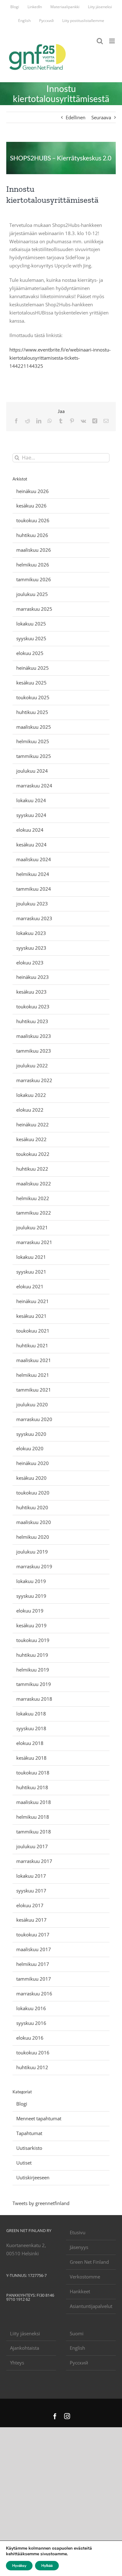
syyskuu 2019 (31, 1596)
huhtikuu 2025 (32, 712)
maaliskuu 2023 (34, 1036)
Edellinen (76, 117)
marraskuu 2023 (34, 918)
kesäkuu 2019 (31, 1625)
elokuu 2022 (30, 1110)
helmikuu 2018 (33, 1817)
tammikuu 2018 (34, 1832)
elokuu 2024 (30, 830)
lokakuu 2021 (31, 1257)
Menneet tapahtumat (39, 2118)
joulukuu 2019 (32, 1552)
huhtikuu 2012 (32, 2067)
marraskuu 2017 (34, 1861)
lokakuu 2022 (31, 1095)
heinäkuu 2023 (33, 977)
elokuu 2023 (30, 963)
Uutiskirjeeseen (33, 2177)
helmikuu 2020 (33, 1537)
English (77, 2348)
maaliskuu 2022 (34, 1183)
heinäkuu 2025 (33, 668)
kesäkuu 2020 (31, 1478)
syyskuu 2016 (31, 2023)
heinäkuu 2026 (33, 491)
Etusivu (78, 2232)
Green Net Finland (89, 2262)
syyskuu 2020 (31, 1434)
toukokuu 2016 (33, 2053)
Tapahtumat (29, 2133)
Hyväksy (19, 2566)
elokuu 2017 (30, 1905)
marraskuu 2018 (34, 1699)
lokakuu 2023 (31, 933)
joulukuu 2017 (32, 1846)
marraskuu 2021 (34, 1242)
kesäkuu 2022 (31, 1139)
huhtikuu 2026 (32, 535)
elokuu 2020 (30, 1448)
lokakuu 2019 (31, 1581)
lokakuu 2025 (31, 624)
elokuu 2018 (30, 1743)
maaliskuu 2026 (34, 550)
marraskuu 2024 (34, 786)
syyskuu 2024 (31, 815)
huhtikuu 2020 (32, 1507)
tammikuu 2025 (34, 756)
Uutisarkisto (29, 2148)
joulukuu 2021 (32, 1227)
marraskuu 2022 (34, 1080)
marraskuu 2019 (34, 1566)
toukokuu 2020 (33, 1493)
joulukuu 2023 (32, 904)
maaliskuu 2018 (34, 1802)
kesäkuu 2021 (31, 1316)
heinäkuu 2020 (33, 1463)
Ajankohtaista (25, 2348)
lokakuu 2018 (31, 1714)
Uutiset (24, 2163)
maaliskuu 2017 (34, 1949)
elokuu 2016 (30, 2038)
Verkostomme (85, 2277)
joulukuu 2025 (32, 594)
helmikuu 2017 (33, 1964)
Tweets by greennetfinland (41, 2203)
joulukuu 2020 (32, 1404)
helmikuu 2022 (33, 1198)
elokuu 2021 (30, 1286)
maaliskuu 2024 (34, 859)
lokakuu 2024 (31, 800)
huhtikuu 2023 (32, 1021)
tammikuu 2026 (34, 579)
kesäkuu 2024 (31, 845)
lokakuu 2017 (31, 1876)
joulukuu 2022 (32, 1065)
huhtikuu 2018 (32, 1787)
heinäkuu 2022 (33, 1124)
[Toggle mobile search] (100, 41)
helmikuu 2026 (33, 565)
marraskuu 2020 (34, 1419)
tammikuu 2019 (34, 1684)
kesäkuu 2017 (31, 1920)
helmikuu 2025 (33, 741)
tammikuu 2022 (34, 1213)
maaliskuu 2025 (34, 727)
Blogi (22, 2104)
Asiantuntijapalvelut (91, 2306)
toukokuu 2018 (33, 1773)
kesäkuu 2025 (31, 683)
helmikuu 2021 (33, 1375)
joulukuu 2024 (32, 771)
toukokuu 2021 (33, 1331)
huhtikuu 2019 (32, 1655)
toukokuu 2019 (33, 1640)
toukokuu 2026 (33, 520)
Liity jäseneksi (25, 2333)
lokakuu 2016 (31, 2008)
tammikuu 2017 (34, 1979)
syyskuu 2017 (31, 1891)
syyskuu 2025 (31, 638)
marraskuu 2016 (34, 1994)
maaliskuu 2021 (34, 1360)
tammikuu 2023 (34, 1051)
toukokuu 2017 (33, 1935)
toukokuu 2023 (33, 1006)
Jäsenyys (79, 2247)
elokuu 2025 (30, 653)
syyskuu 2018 (31, 1728)
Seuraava (101, 117)
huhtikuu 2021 (32, 1345)
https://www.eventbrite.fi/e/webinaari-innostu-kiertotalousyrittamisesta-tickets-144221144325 (60, 358)
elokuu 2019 (30, 1611)
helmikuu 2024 (33, 874)
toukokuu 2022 (33, 1154)
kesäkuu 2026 (31, 506)
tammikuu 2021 (34, 1390)
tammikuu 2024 (34, 889)
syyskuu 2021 (31, 1272)
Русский (79, 2363)
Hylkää (47, 2566)
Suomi (77, 2333)
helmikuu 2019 (33, 1670)
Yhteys (17, 2363)
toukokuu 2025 (33, 697)
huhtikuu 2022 (32, 1169)
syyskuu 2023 (31, 948)
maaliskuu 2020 (34, 1522)
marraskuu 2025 (34, 609)
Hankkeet (80, 2291)
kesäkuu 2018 (31, 1758)
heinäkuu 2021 (33, 1301)
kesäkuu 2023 (31, 992)
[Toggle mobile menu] (112, 41)
